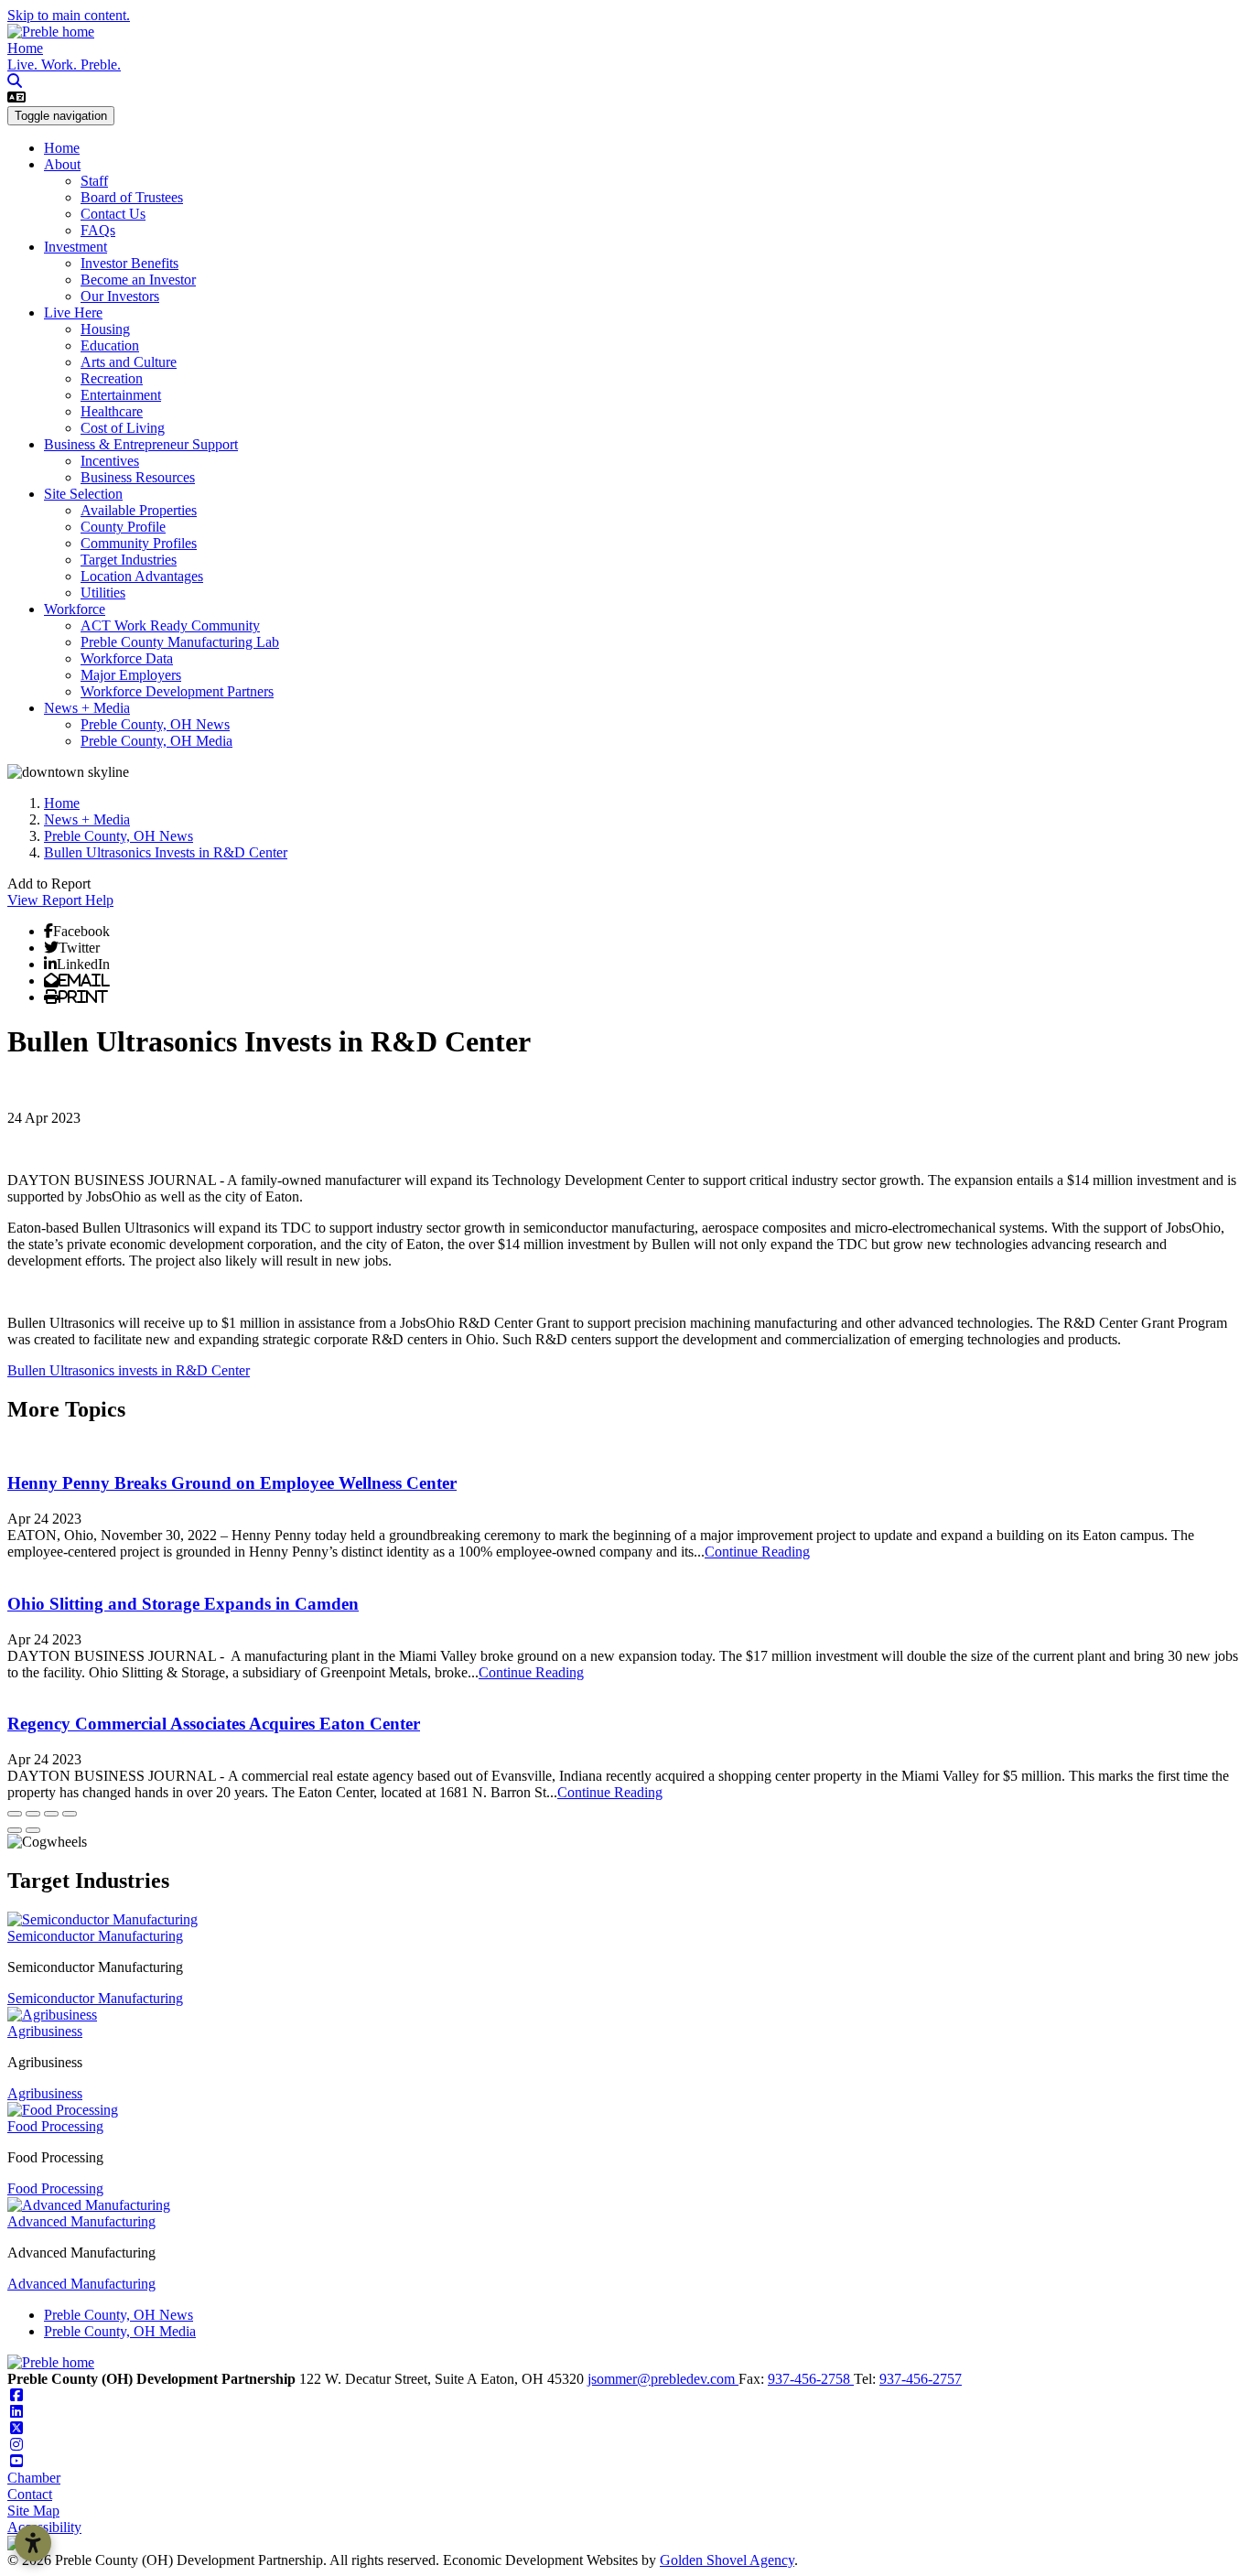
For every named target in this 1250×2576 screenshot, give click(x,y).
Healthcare (112, 411)
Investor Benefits (129, 263)
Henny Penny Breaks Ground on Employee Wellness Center (232, 1483)
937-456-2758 (811, 2379)
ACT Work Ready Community (170, 625)
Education (110, 345)
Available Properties (139, 510)
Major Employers (131, 675)
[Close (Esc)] (15, 1814)
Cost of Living (123, 428)
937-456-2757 (921, 2379)
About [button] (62, 164)
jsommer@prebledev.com (663, 2379)
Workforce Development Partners (177, 691)
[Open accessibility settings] (33, 2543)
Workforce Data (127, 658)
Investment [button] (75, 247)
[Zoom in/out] (70, 1814)
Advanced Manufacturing (81, 2221)
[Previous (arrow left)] (15, 1830)
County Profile (123, 527)
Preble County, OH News (155, 724)
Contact (30, 2494)
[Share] (33, 1814)
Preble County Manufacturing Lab (180, 642)
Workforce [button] (75, 609)
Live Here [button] (73, 313)
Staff (94, 181)
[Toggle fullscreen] (51, 1814)
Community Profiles (139, 543)
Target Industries (129, 560)
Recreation (112, 378)
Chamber (34, 2478)
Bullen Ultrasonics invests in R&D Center (129, 1370)
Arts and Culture (129, 362)
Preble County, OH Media (156, 741)
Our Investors (120, 296)
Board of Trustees (132, 197)
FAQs (98, 230)
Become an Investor (138, 280)
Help (99, 900)
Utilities (103, 593)
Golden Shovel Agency (727, 2560)
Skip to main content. (69, 15)
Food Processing (55, 2126)
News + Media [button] (87, 708)
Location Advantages (142, 576)
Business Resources (138, 477)
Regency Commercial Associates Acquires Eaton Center (214, 1724)
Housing (105, 329)
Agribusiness (45, 2031)
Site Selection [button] (83, 494)
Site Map (33, 2511)
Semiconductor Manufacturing (95, 1936)
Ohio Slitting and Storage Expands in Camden (183, 1604)
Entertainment (121, 395)
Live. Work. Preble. (64, 65)
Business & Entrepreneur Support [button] (141, 444)
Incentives (110, 461)
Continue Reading (757, 1552)
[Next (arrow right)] (33, 1830)
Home (25, 48)
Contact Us (113, 214)
